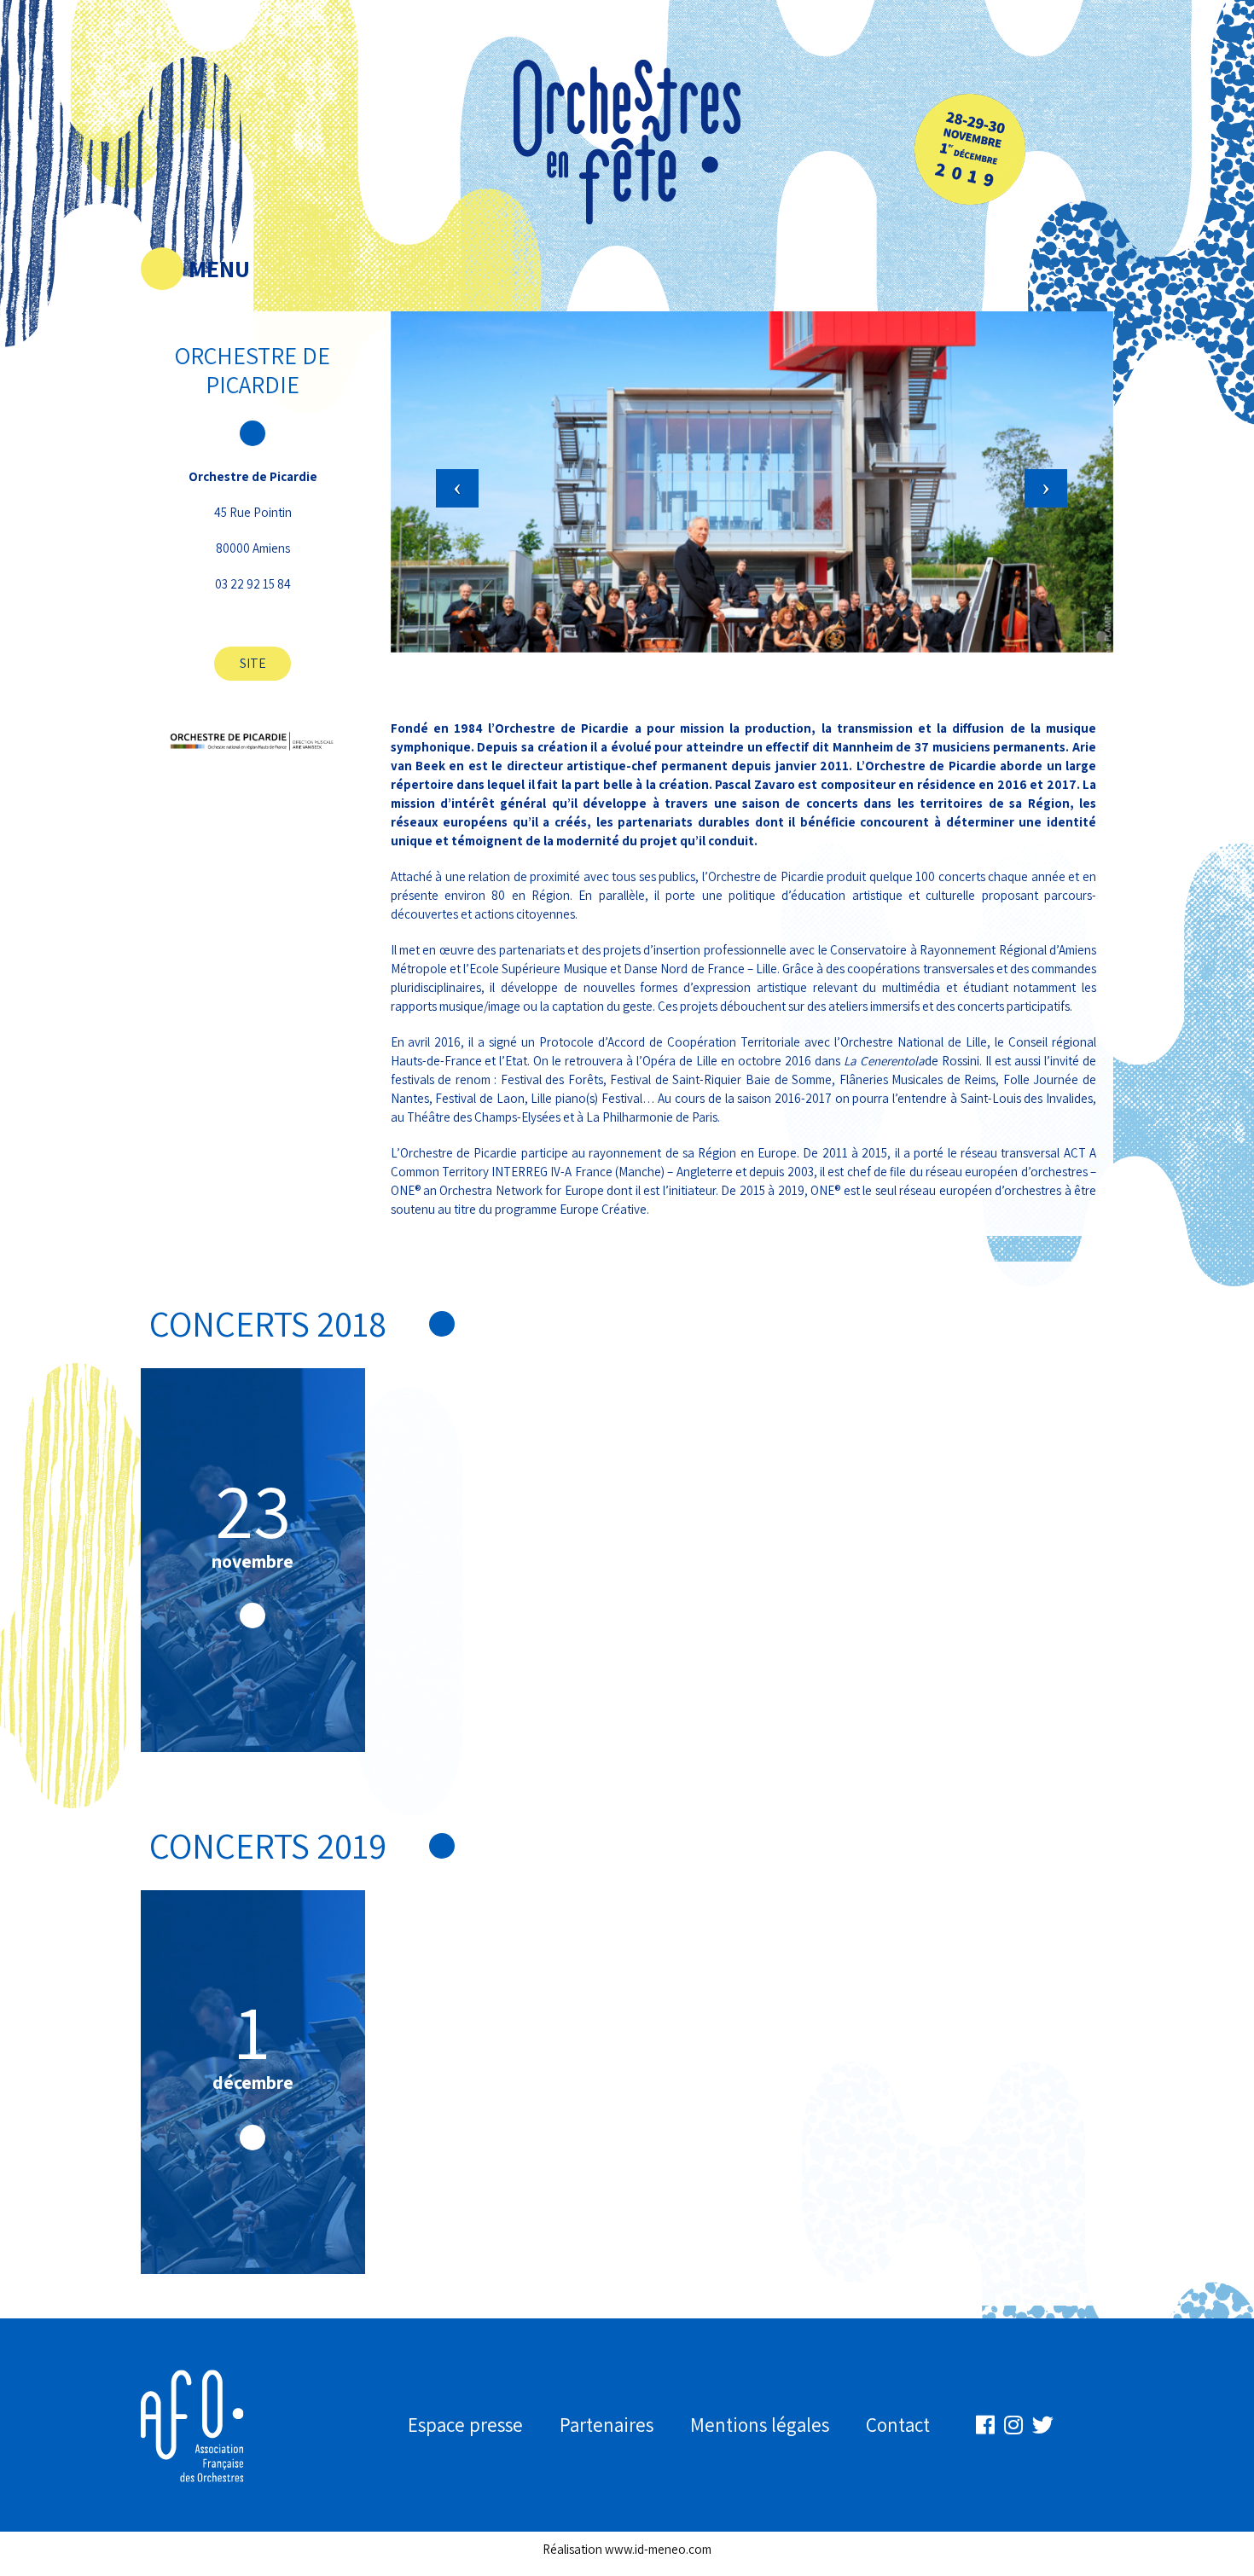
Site (253, 663)
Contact (898, 2425)
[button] (445, 448)
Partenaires (607, 2425)
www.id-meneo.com (658, 2549)
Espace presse (465, 2425)
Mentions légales (760, 2425)
